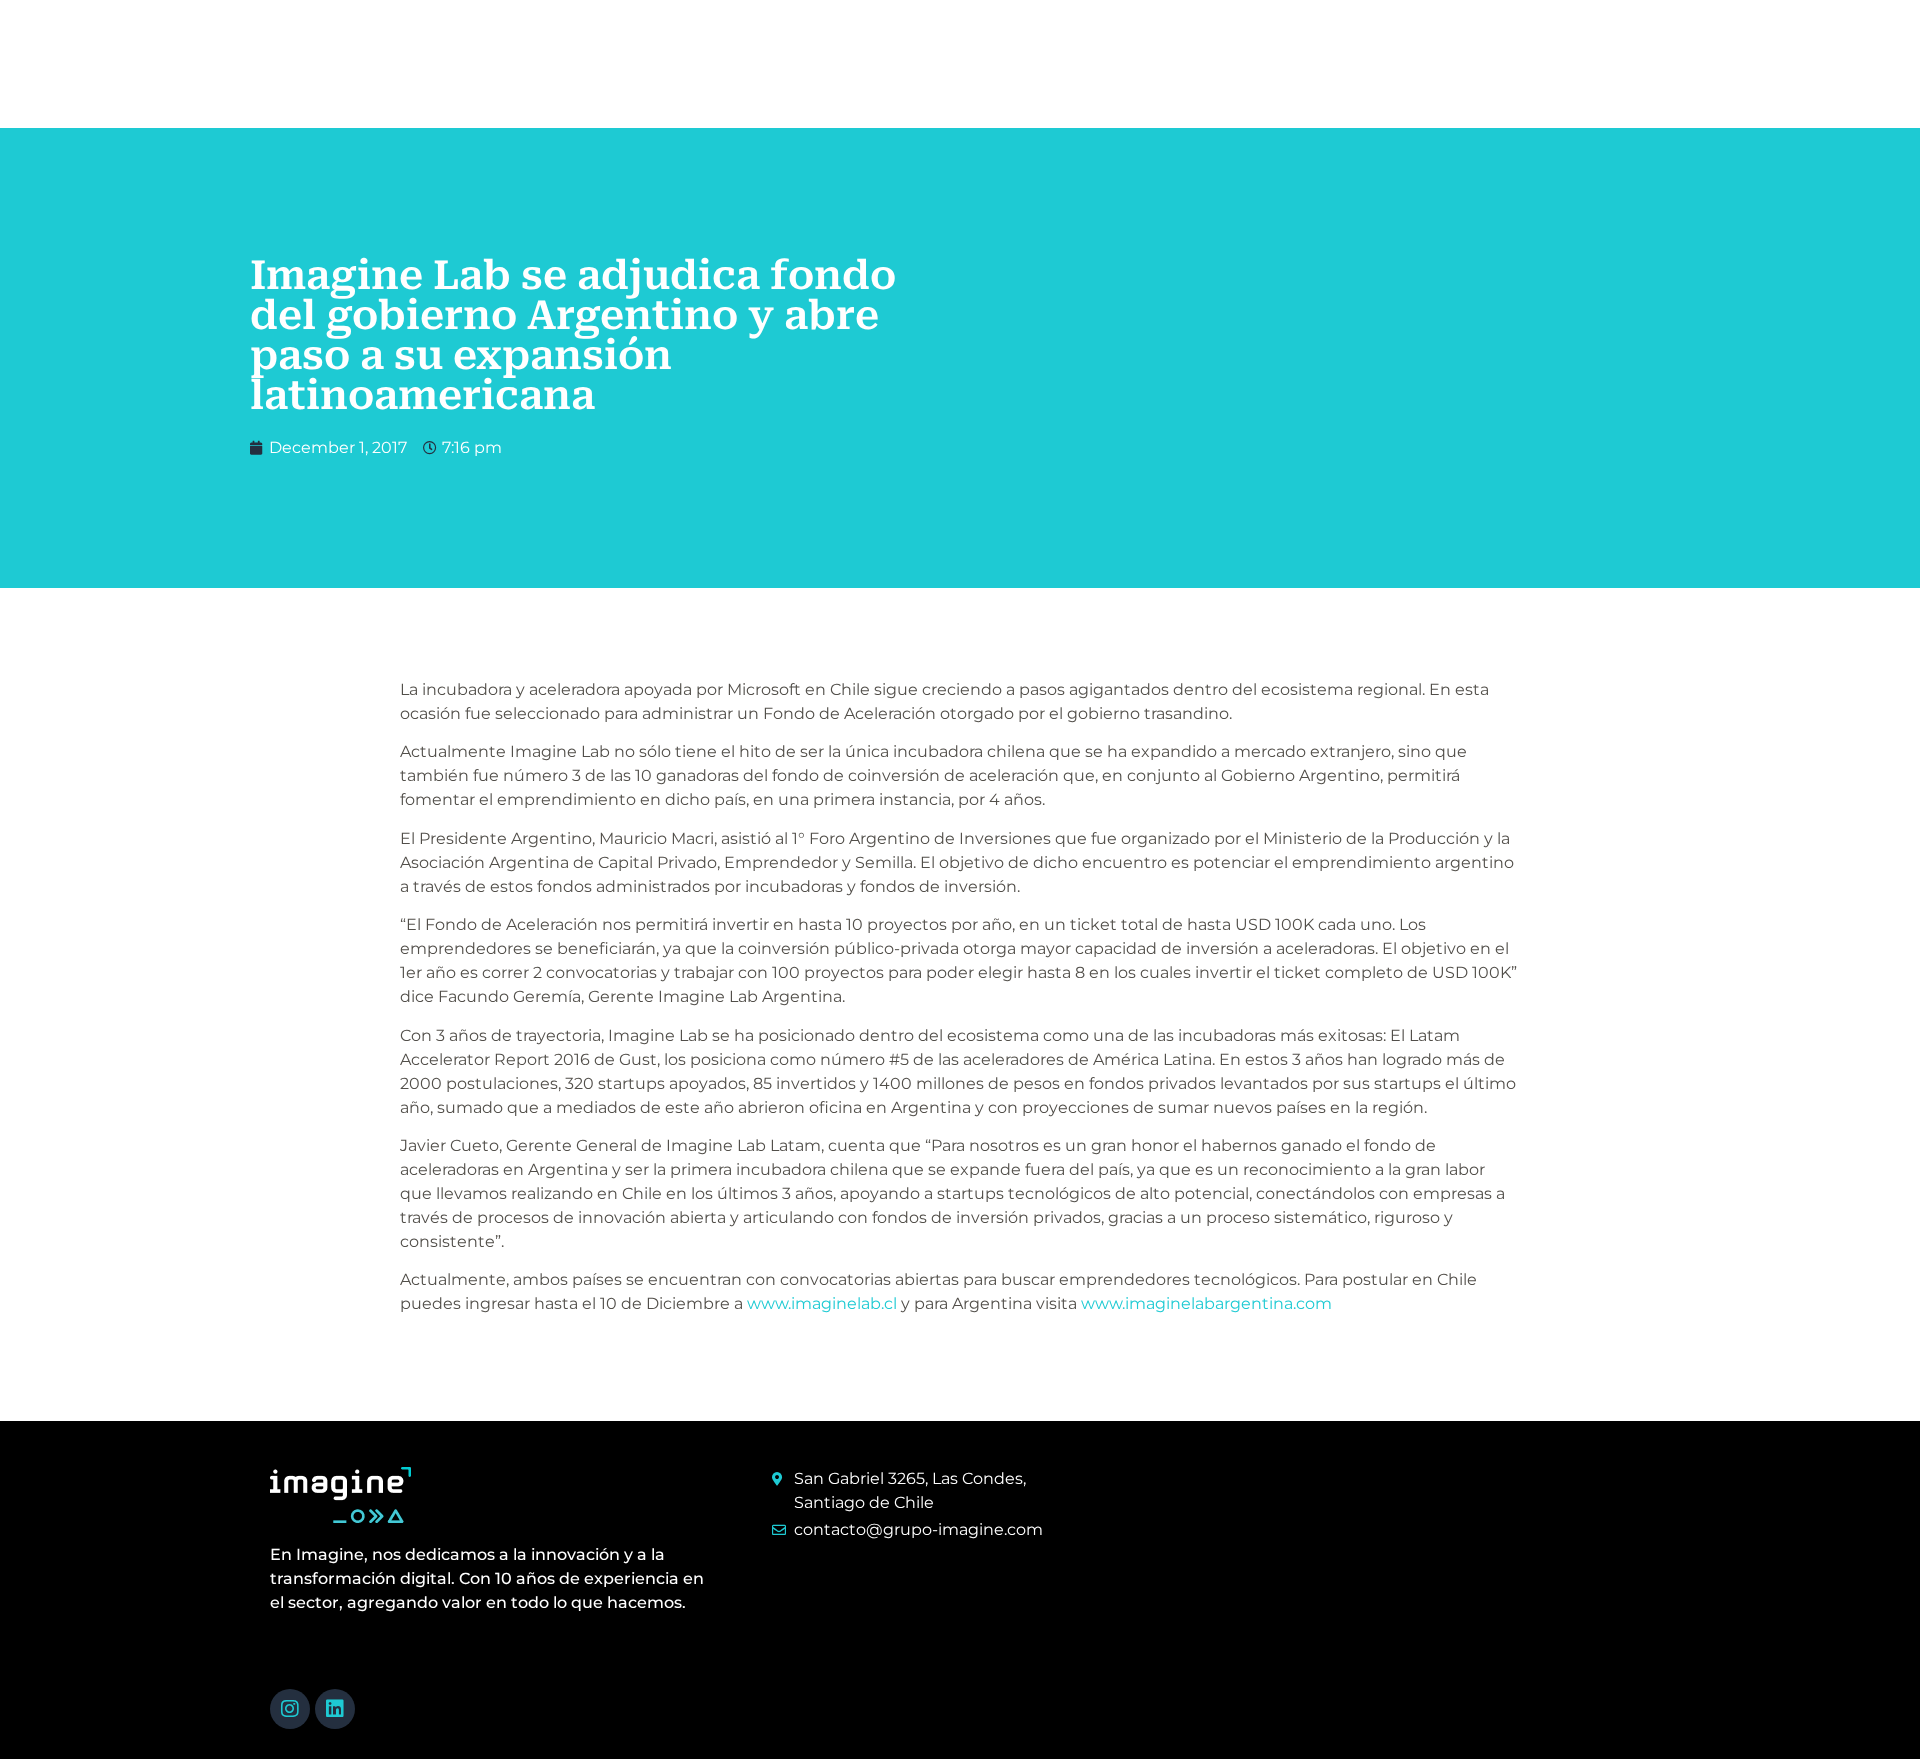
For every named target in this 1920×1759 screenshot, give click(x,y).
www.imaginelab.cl (822, 1303)
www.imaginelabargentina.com (1206, 1303)
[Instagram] (290, 1709)
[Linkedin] (335, 1709)
